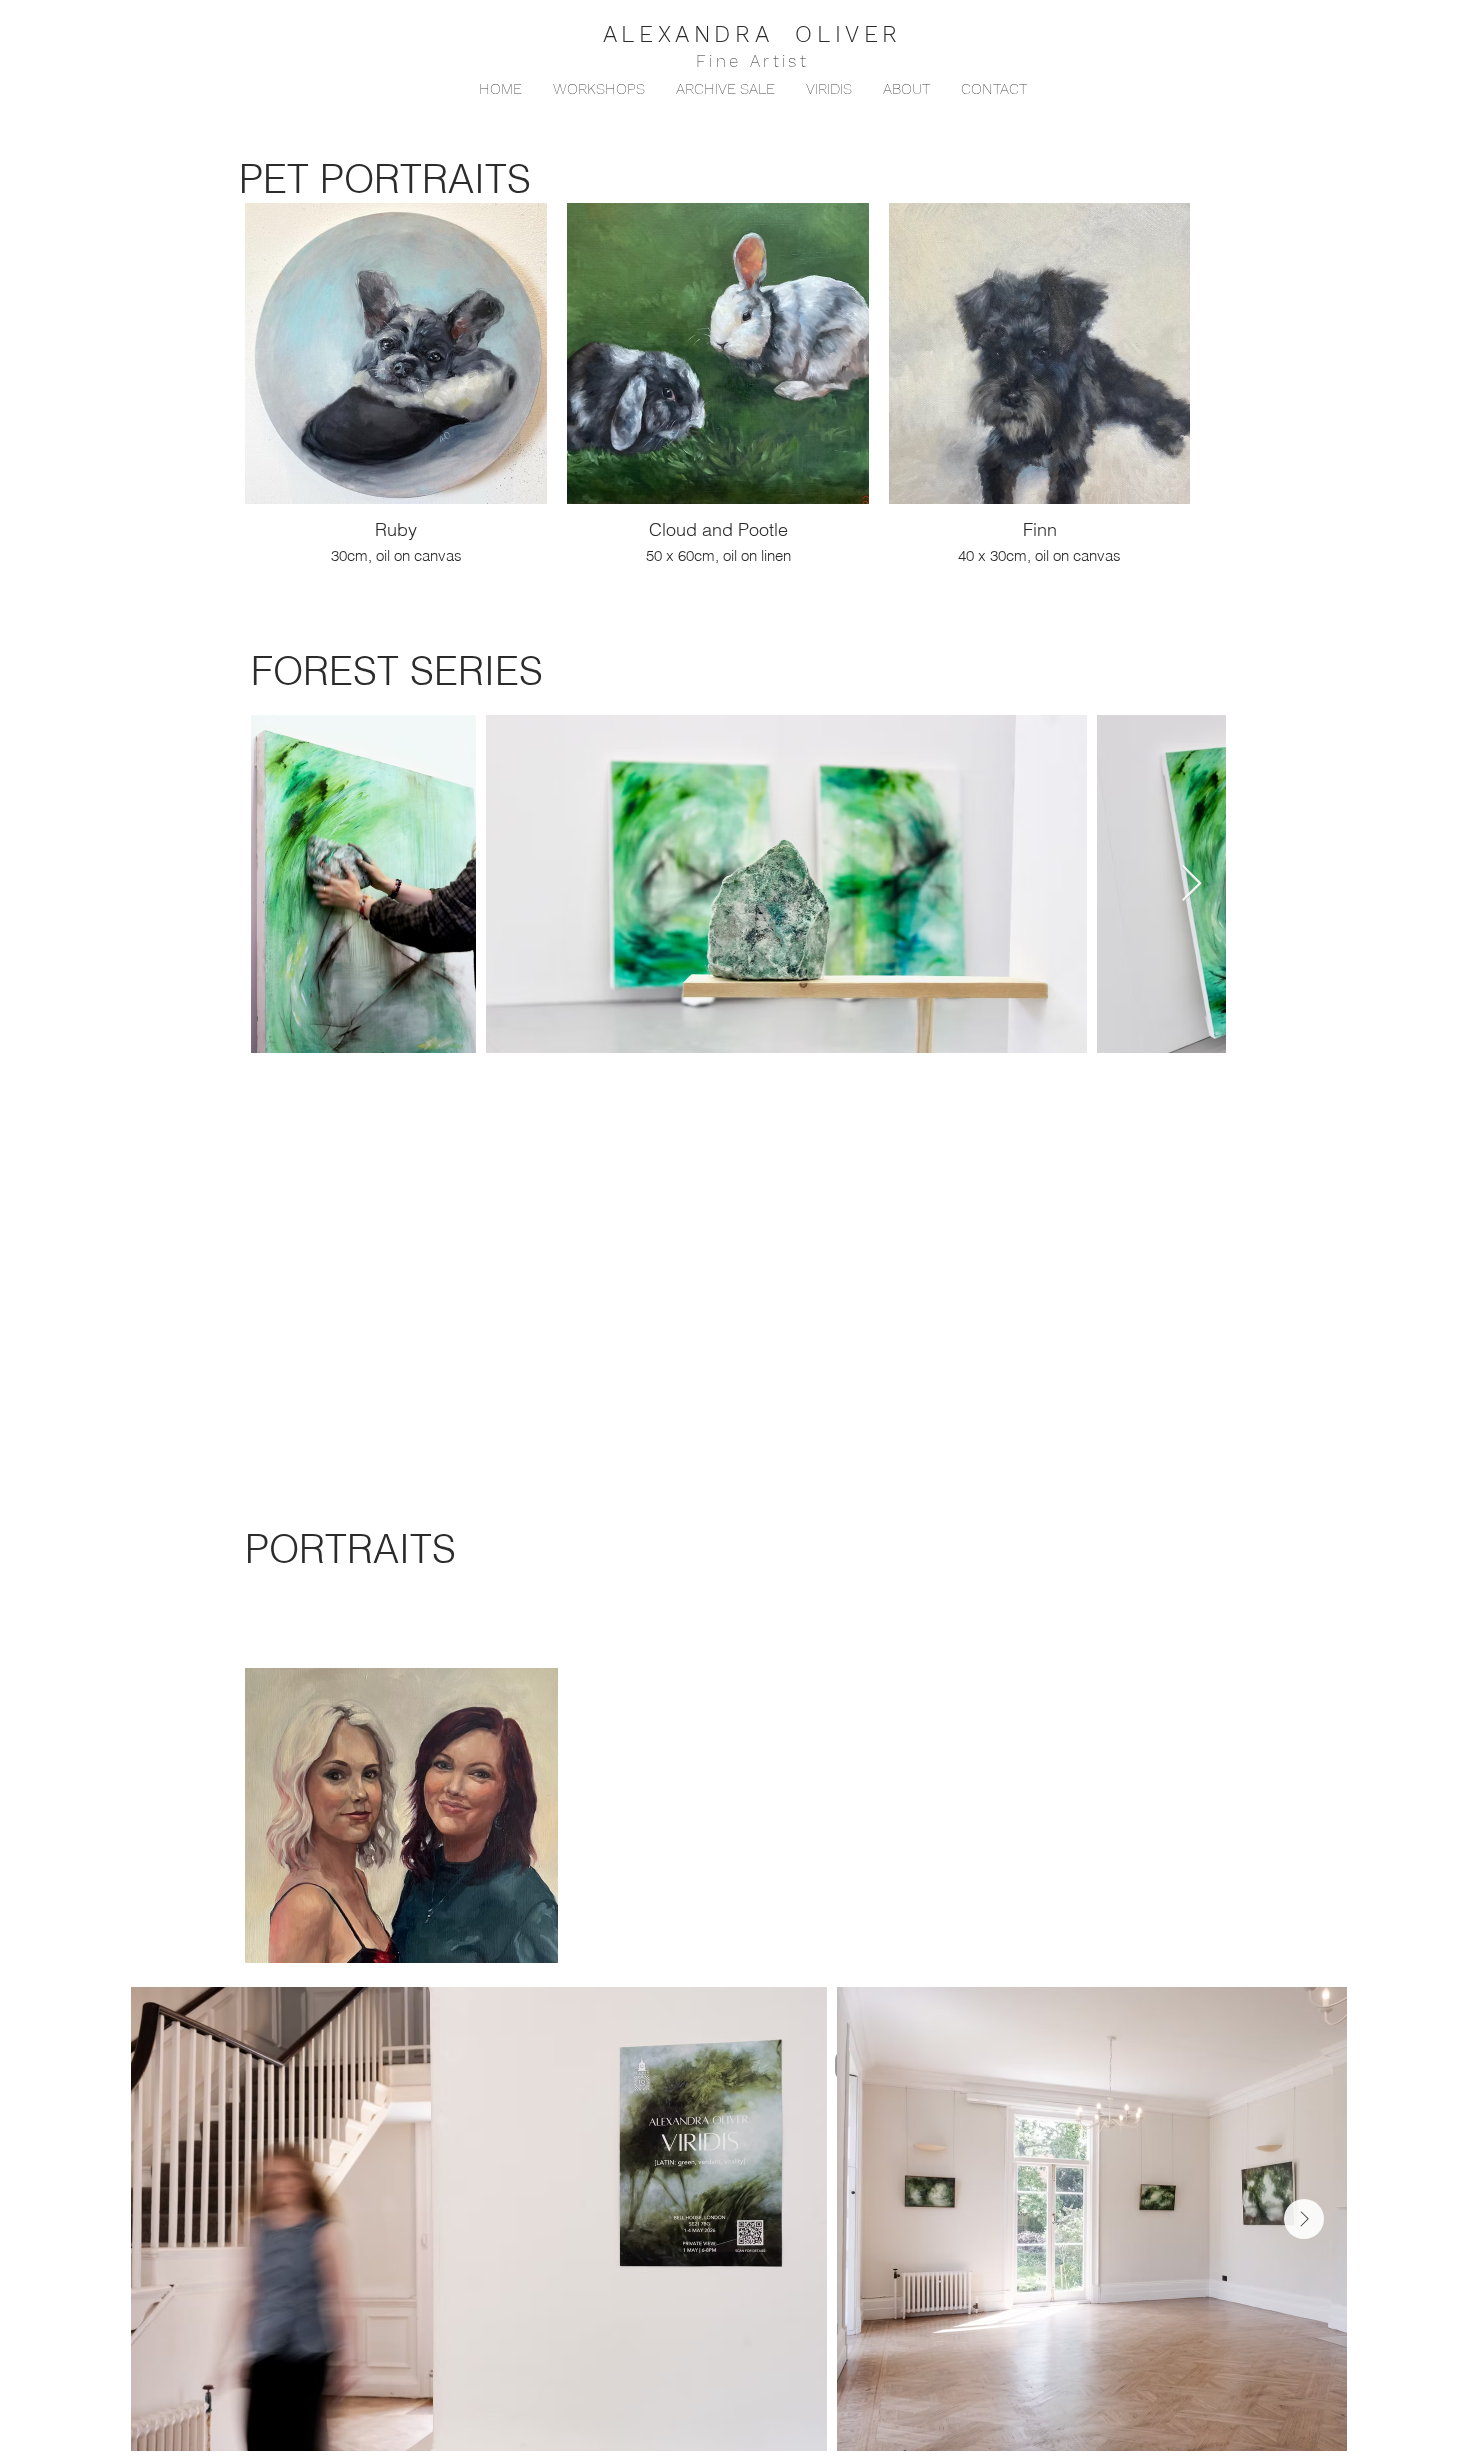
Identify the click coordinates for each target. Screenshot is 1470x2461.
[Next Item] (1191, 884)
